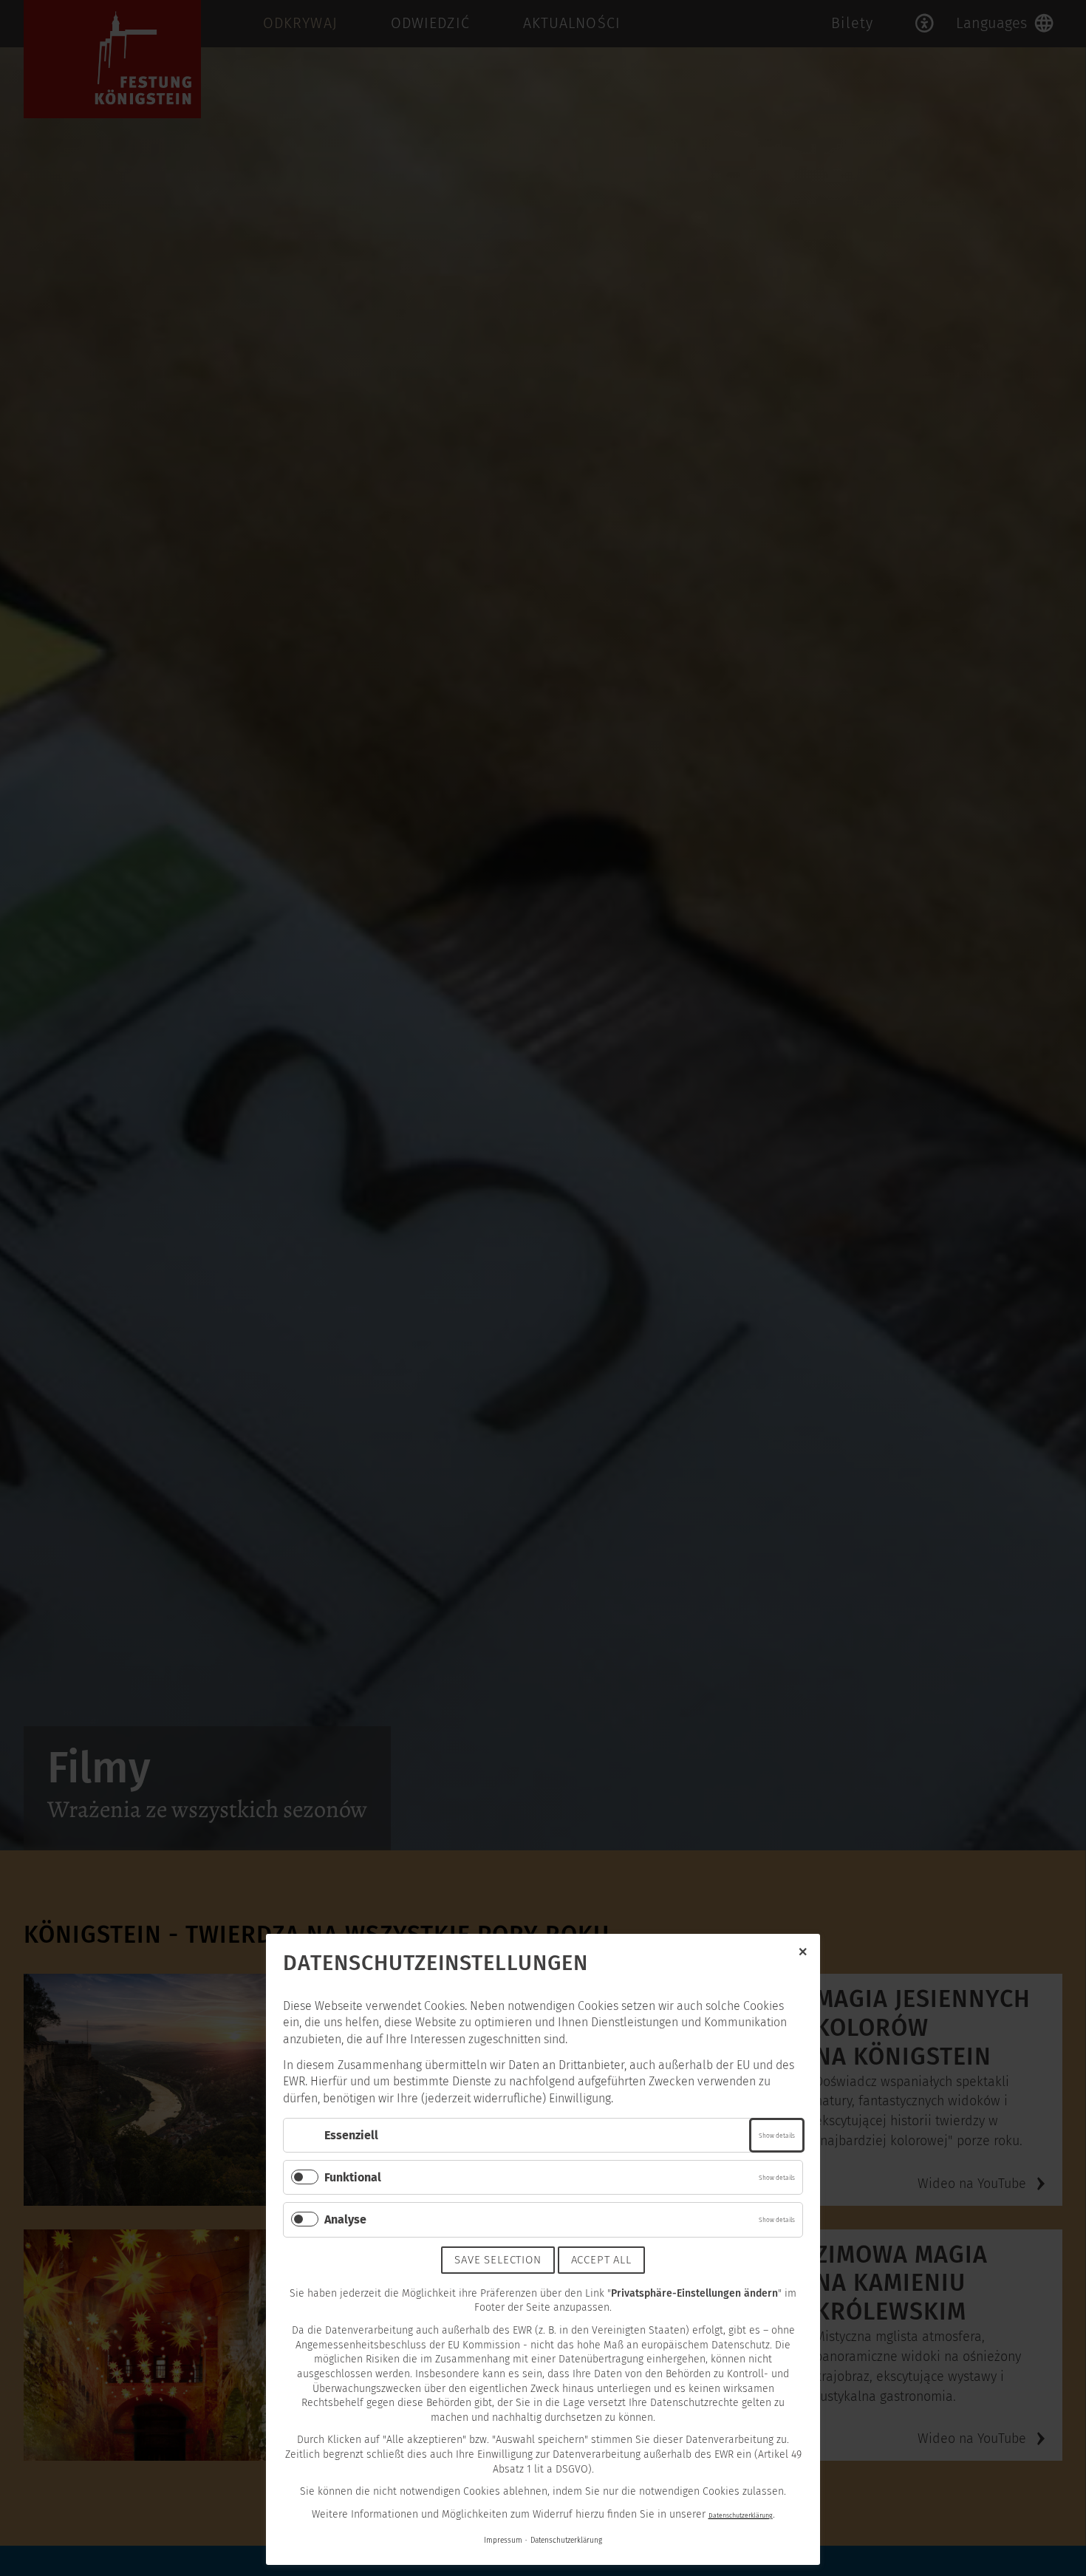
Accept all (601, 2260)
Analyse (345, 2219)
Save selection (498, 2260)
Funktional (353, 2177)
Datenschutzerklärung (741, 2515)
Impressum (503, 2541)
